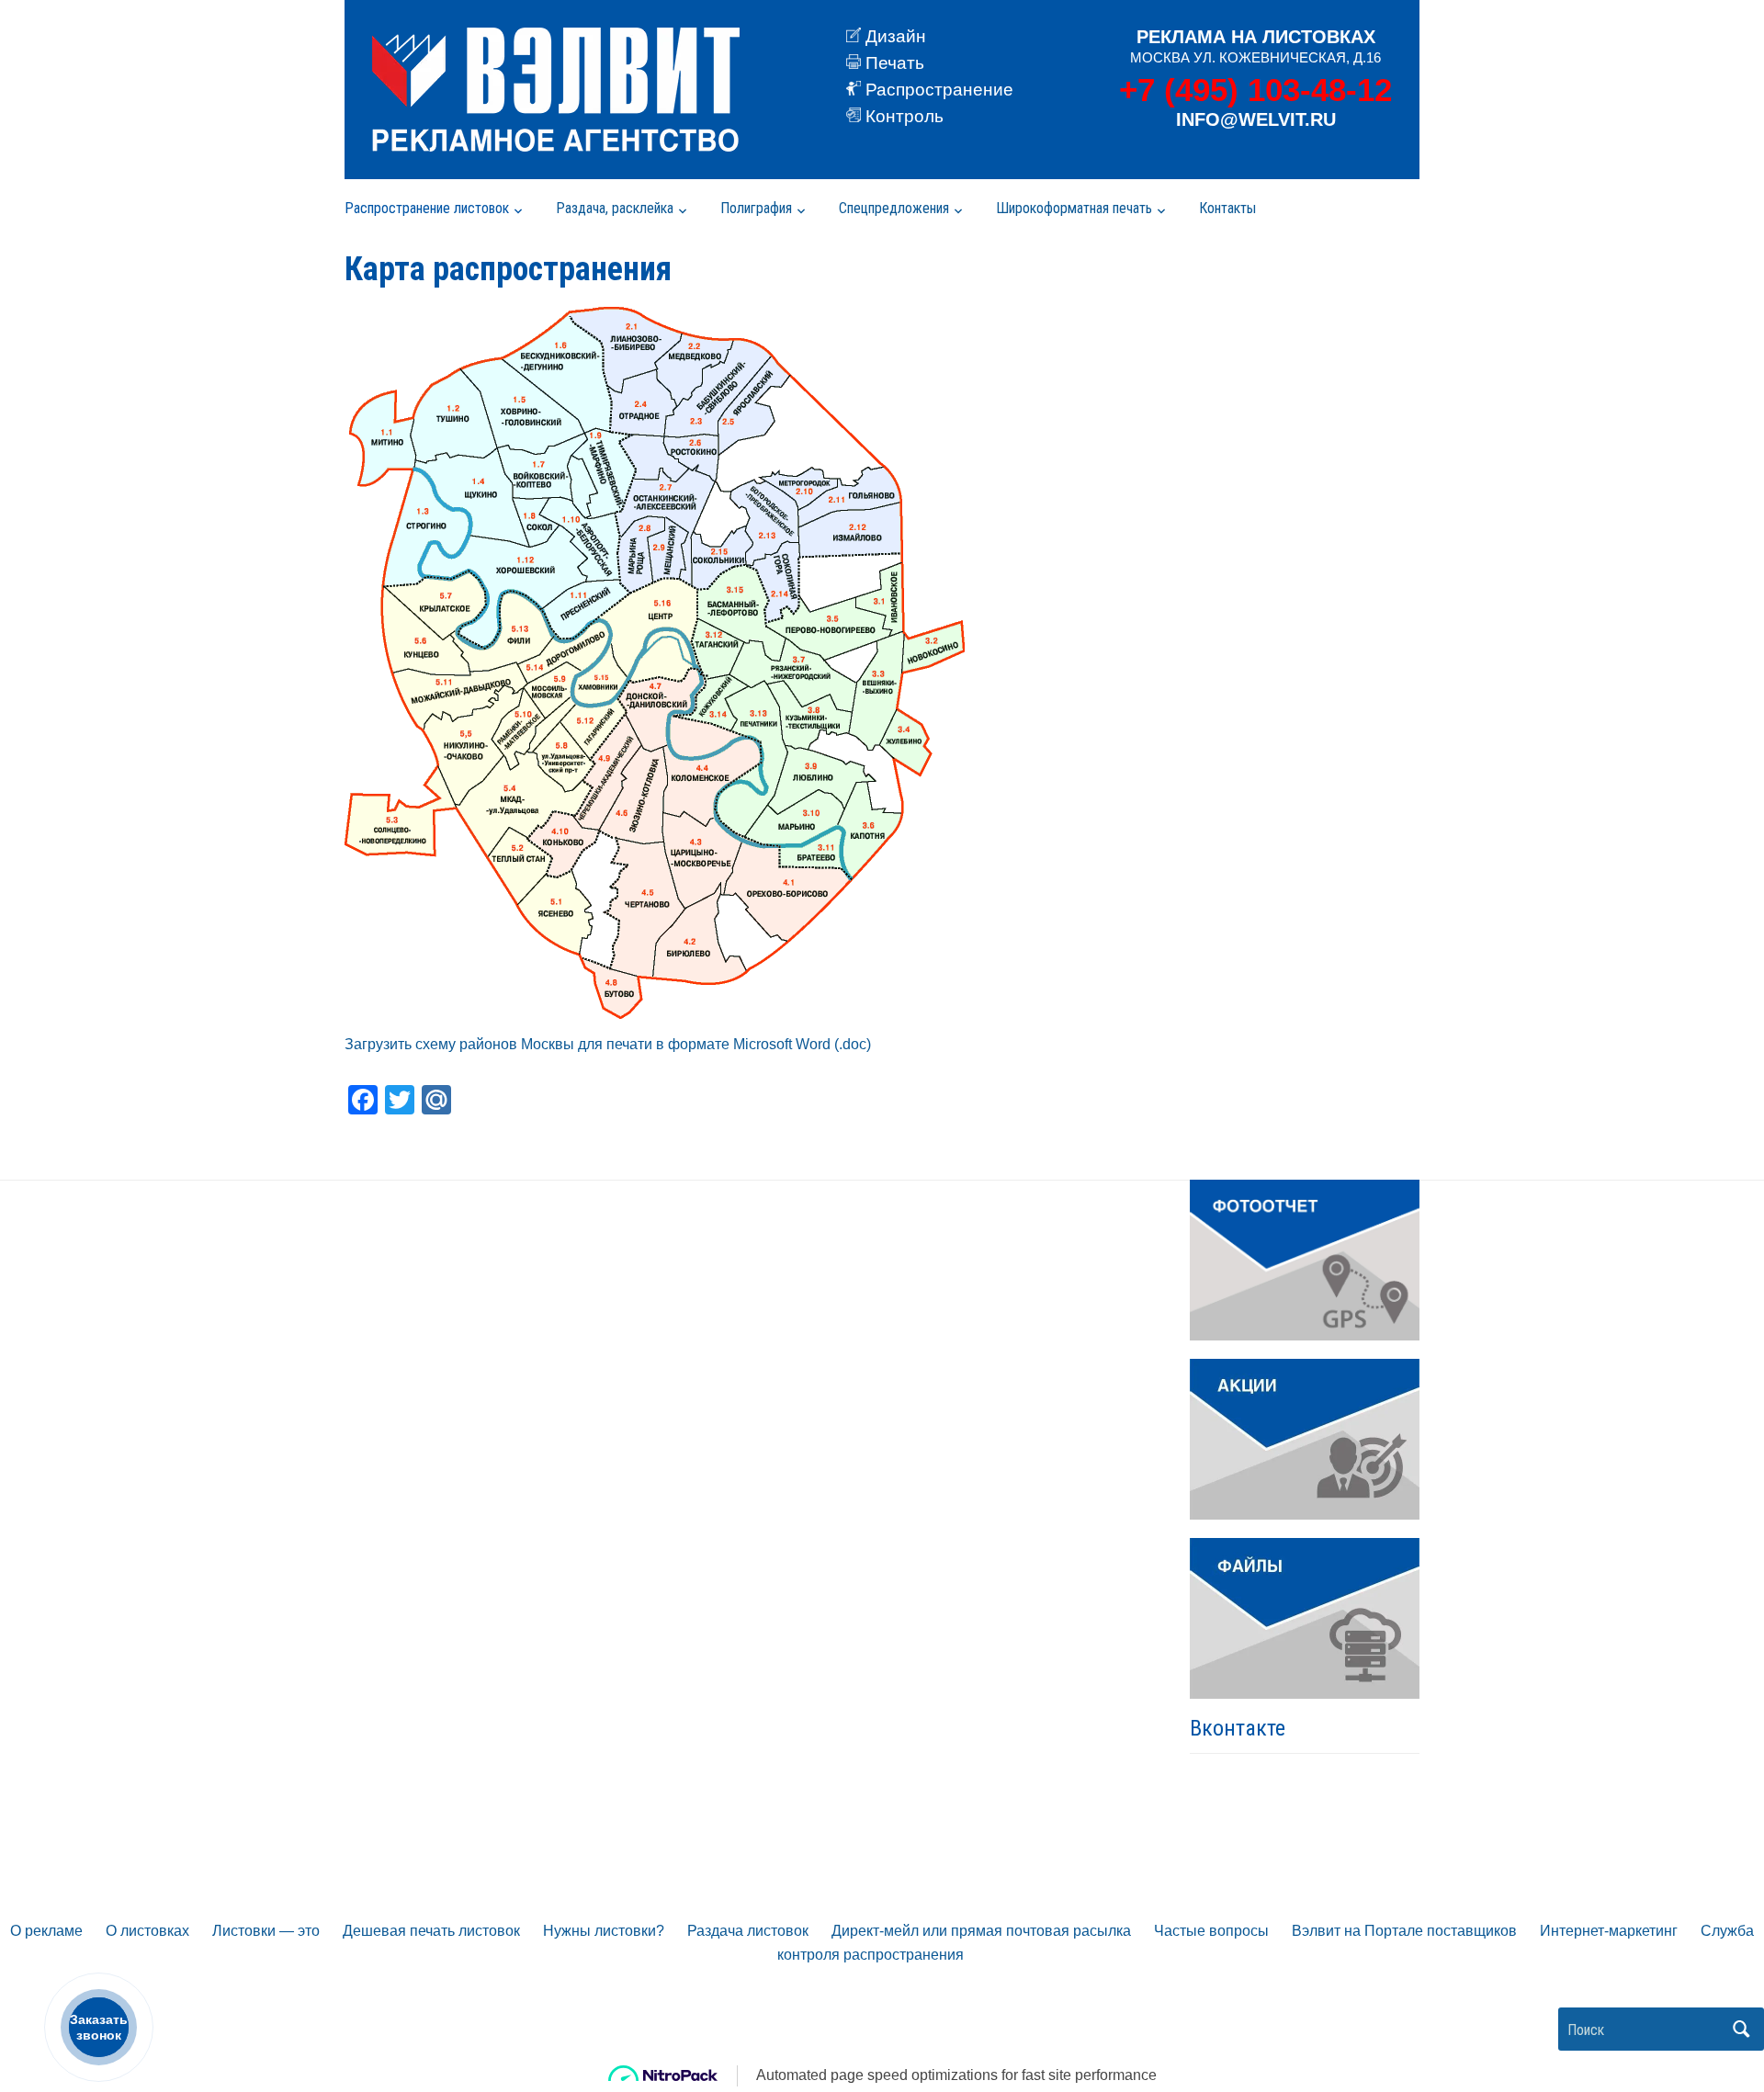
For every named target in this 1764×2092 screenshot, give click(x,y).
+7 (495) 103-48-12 (1255, 90)
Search (1741, 2029)
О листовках (147, 1931)
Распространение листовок (427, 208)
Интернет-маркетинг (1609, 1931)
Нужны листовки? (604, 1931)
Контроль (905, 116)
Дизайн (896, 36)
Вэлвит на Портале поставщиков (1404, 1931)
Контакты (1227, 208)
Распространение (939, 90)
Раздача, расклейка (615, 208)
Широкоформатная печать (1074, 208)
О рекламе (46, 1931)
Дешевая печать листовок (431, 1931)
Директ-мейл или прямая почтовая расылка (981, 1931)
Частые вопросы (1211, 1931)
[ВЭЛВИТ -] (556, 90)
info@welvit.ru (1256, 119)
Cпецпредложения (894, 208)
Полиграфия (756, 208)
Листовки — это (266, 1931)
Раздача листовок (748, 1931)
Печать (895, 63)
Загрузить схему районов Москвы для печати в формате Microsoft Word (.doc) (608, 1044)
